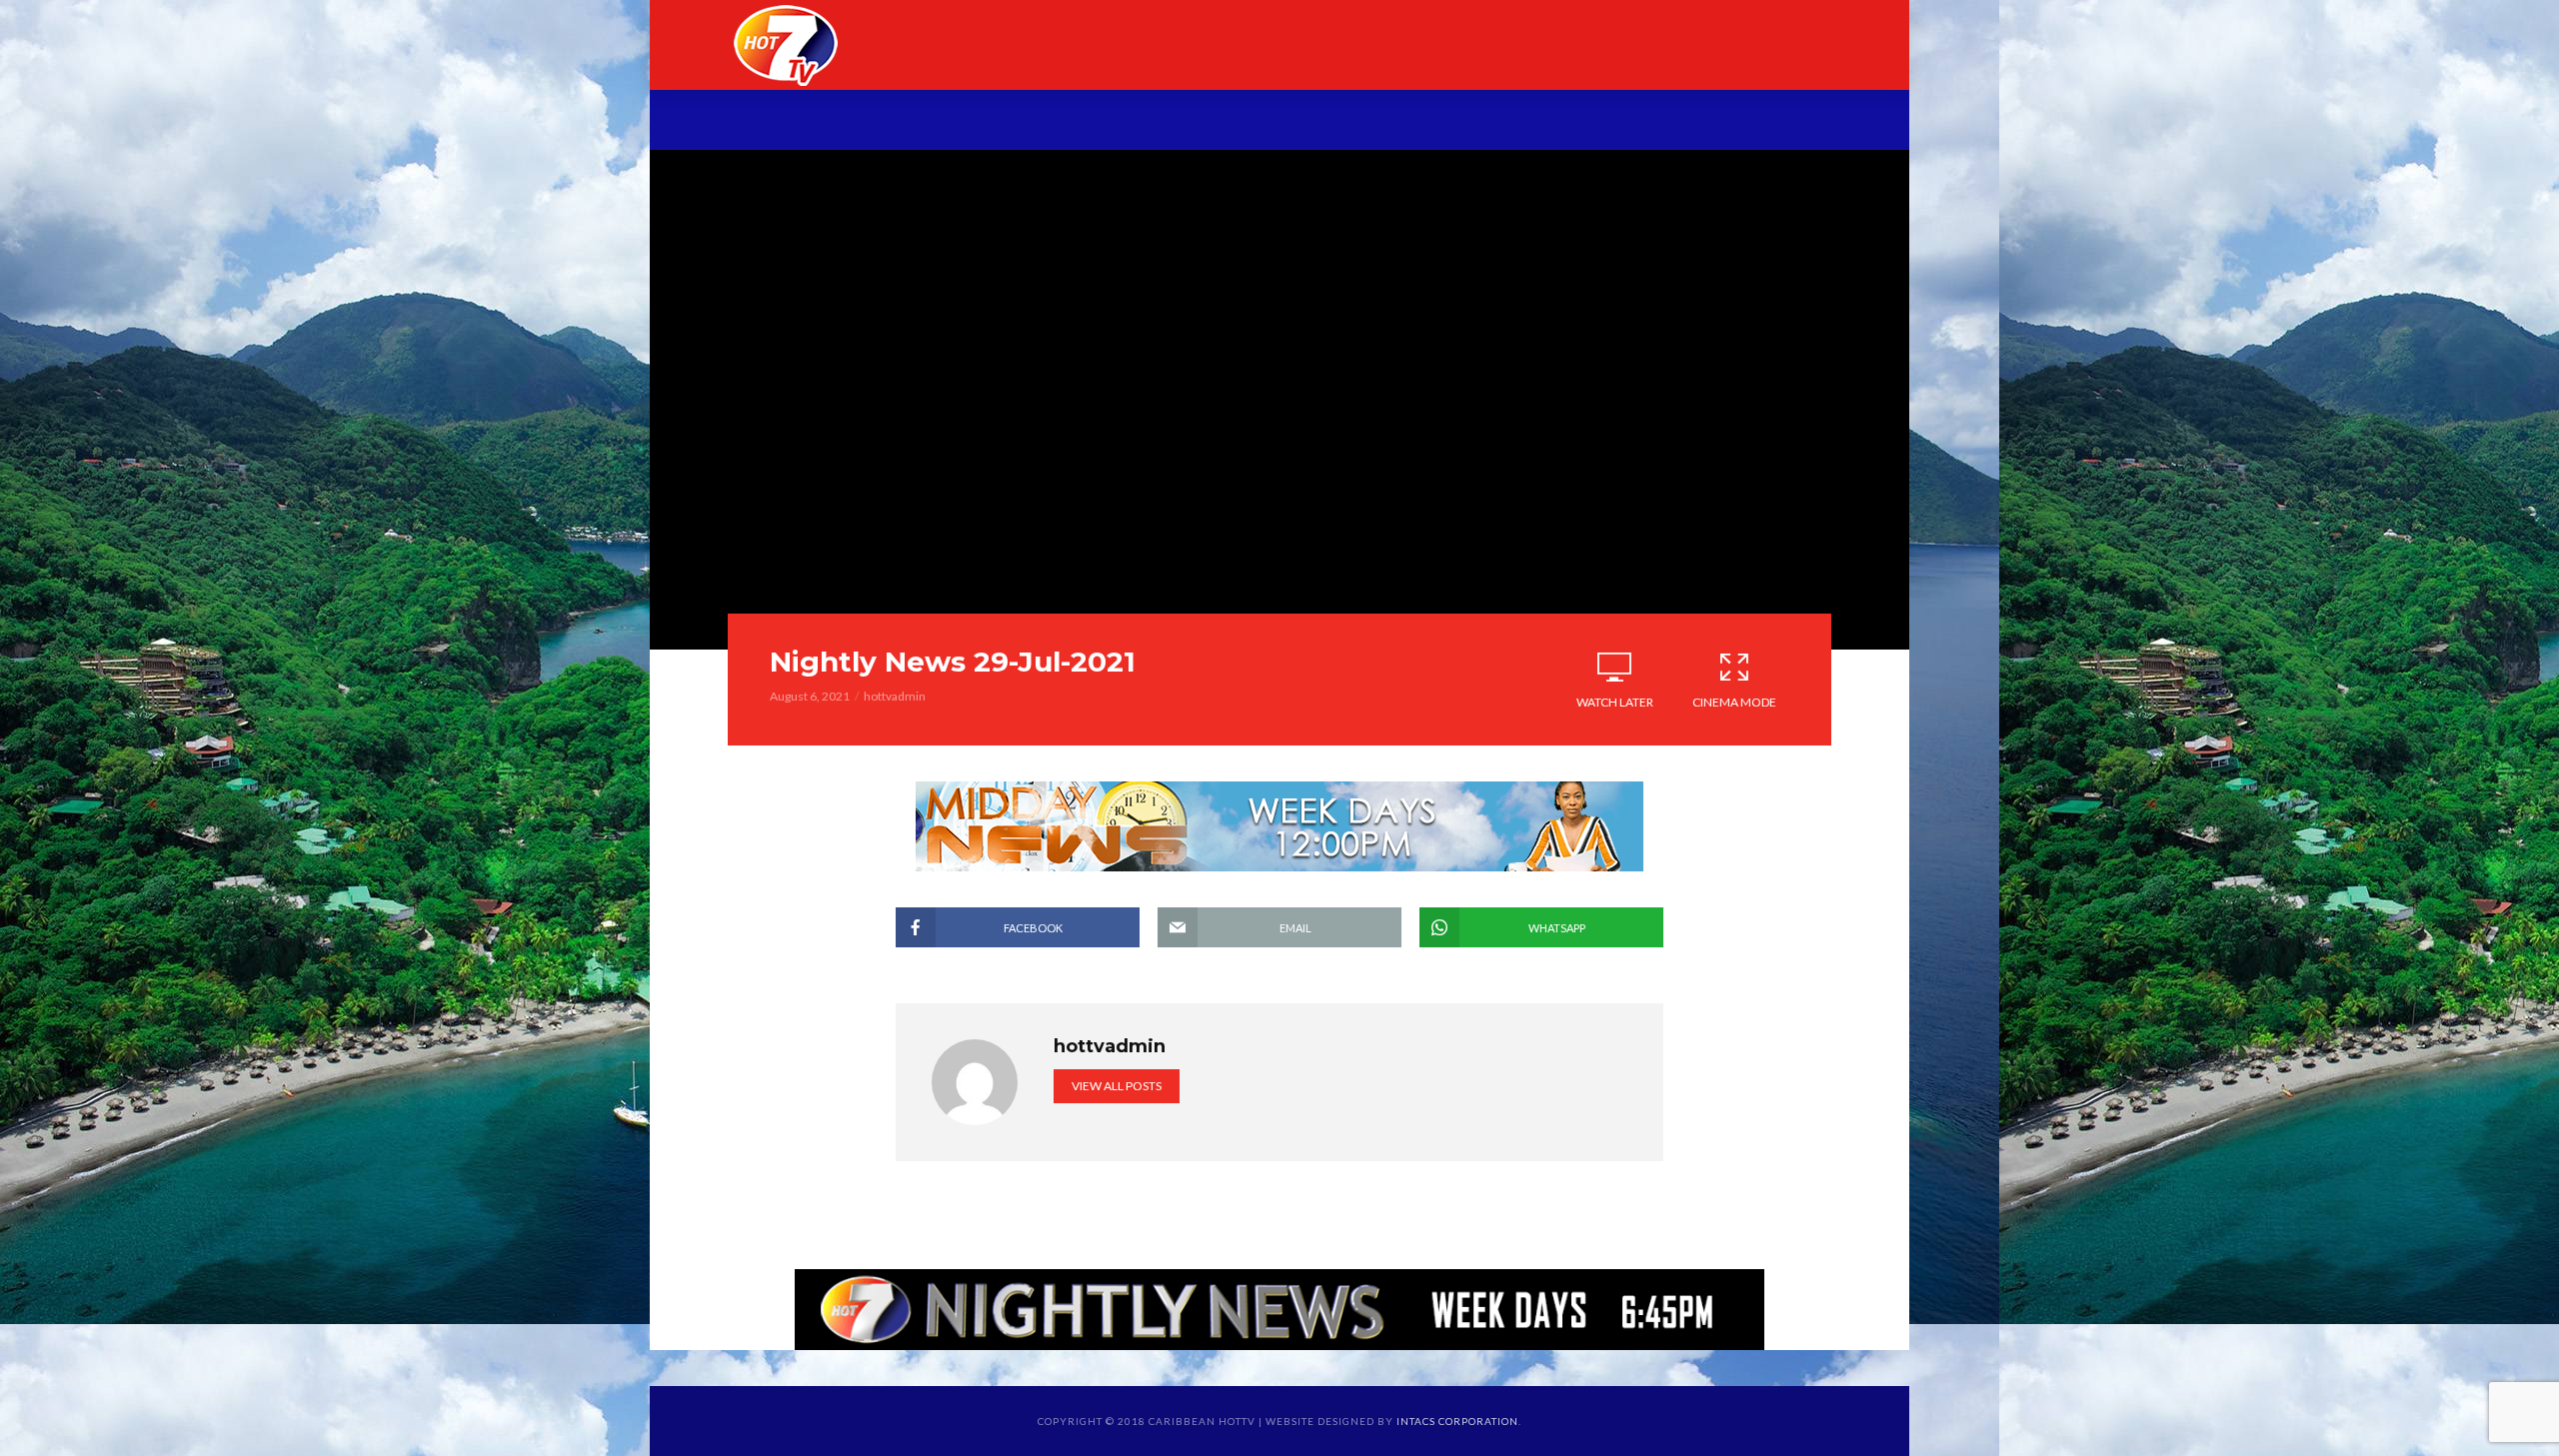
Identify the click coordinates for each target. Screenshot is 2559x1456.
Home (818, 122)
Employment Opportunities (1491, 122)
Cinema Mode (1734, 702)
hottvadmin (895, 696)
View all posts (1117, 1086)
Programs (1097, 122)
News (992, 122)
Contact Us (1710, 122)
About (905, 122)
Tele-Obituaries (1252, 122)
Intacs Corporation (1457, 1421)
